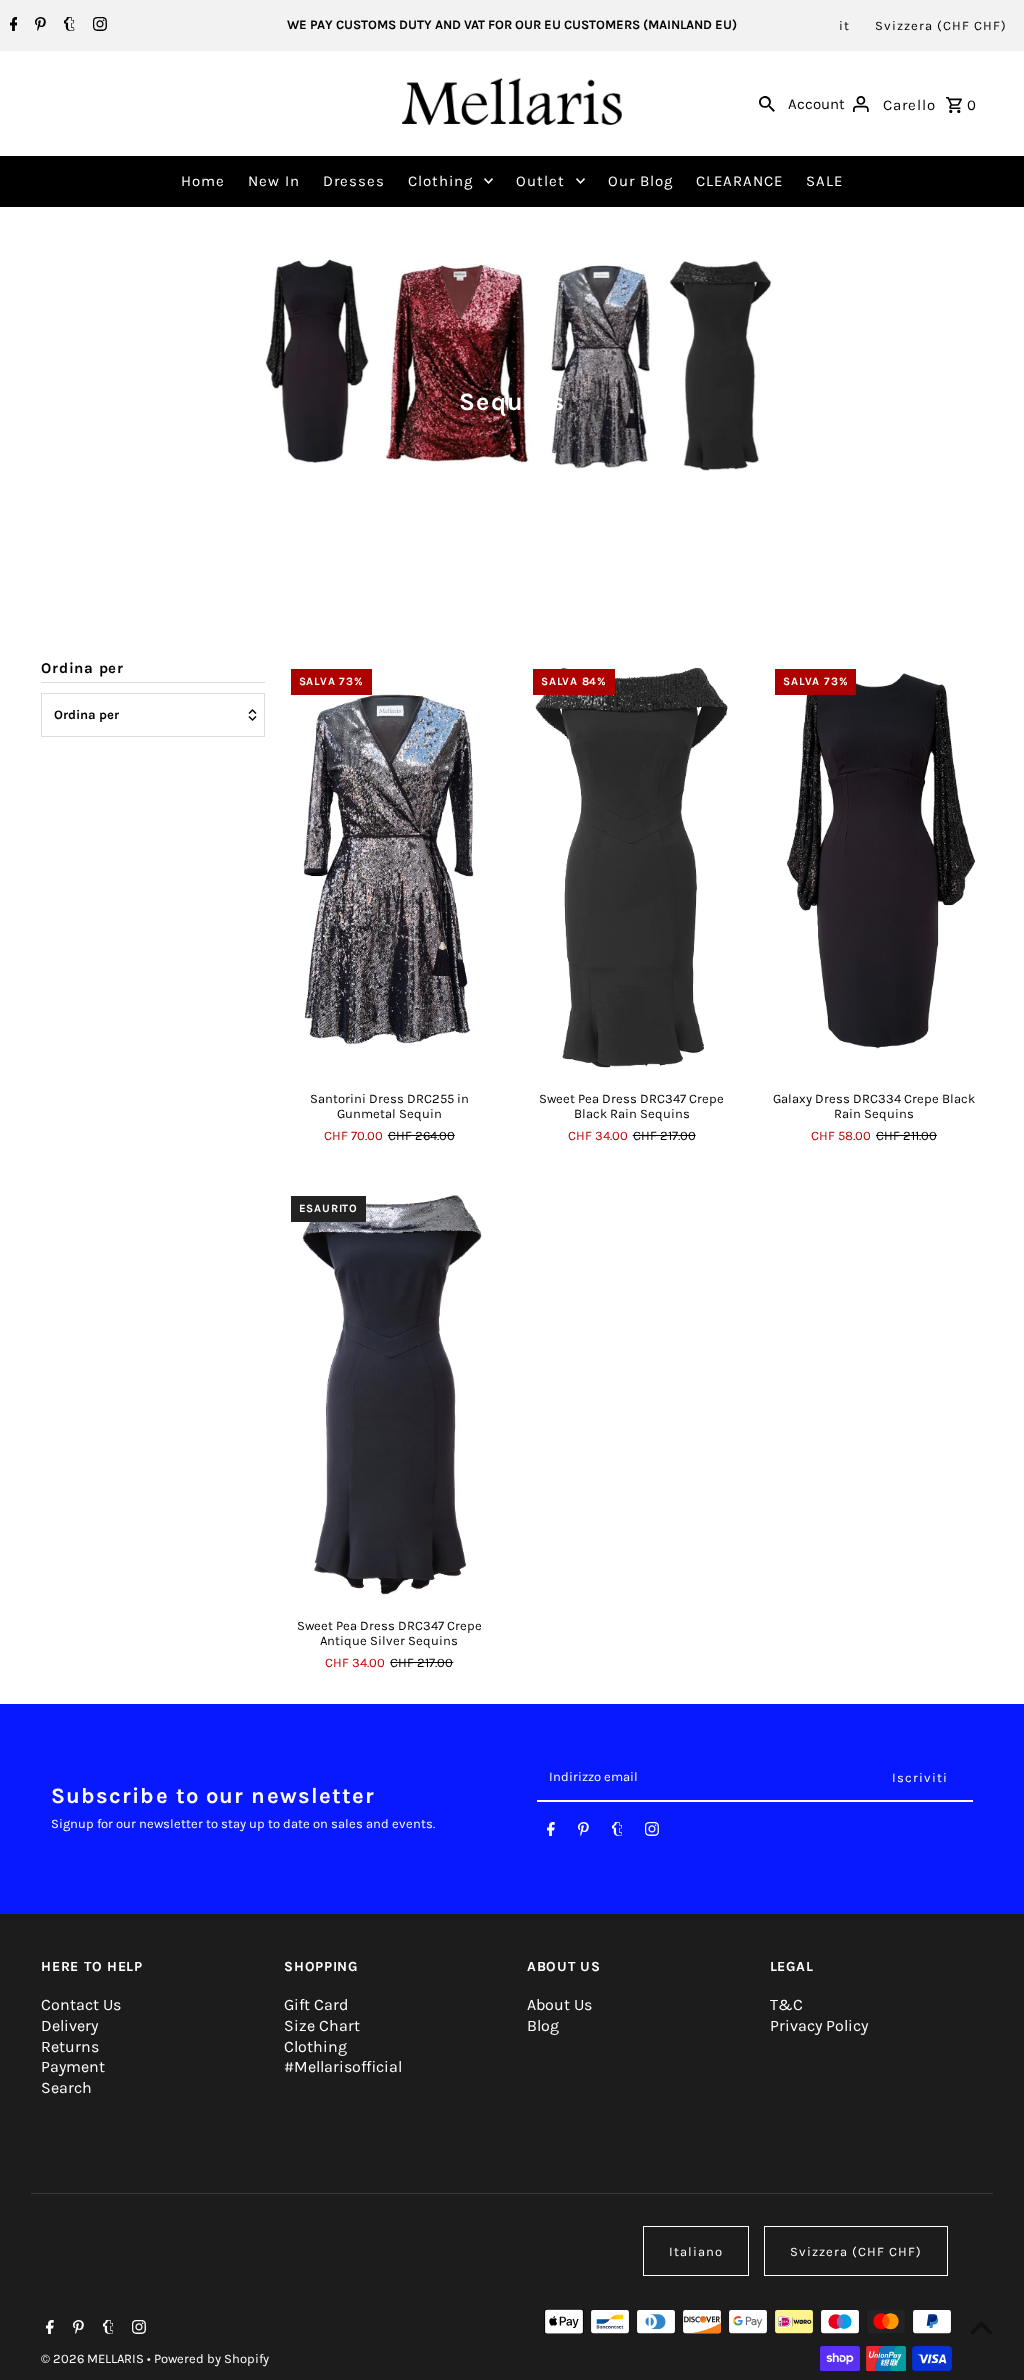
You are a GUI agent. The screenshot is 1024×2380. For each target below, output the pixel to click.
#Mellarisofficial (343, 2066)
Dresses (354, 181)
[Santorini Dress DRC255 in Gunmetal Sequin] (389, 867)
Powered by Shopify (211, 2358)
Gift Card (316, 2004)
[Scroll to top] (981, 2327)
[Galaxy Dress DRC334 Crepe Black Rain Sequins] (873, 867)
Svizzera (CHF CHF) (941, 25)
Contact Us (81, 2004)
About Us (559, 2004)
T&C (786, 2004)
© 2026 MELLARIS (94, 2358)
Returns (70, 2046)
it (844, 25)
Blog (543, 2025)
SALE (824, 181)
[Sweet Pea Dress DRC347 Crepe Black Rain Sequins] (631, 867)
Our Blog (640, 181)
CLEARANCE (739, 181)
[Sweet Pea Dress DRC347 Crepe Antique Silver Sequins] (389, 1394)
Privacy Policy (819, 2025)
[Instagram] (97, 26)
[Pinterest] (38, 26)
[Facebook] (11, 26)
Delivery (69, 2025)
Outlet (540, 181)
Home (203, 181)
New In (274, 181)
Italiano (696, 2251)
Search (66, 2087)
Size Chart (322, 2025)
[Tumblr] (67, 26)
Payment (73, 2066)
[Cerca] (767, 103)
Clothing (440, 181)
